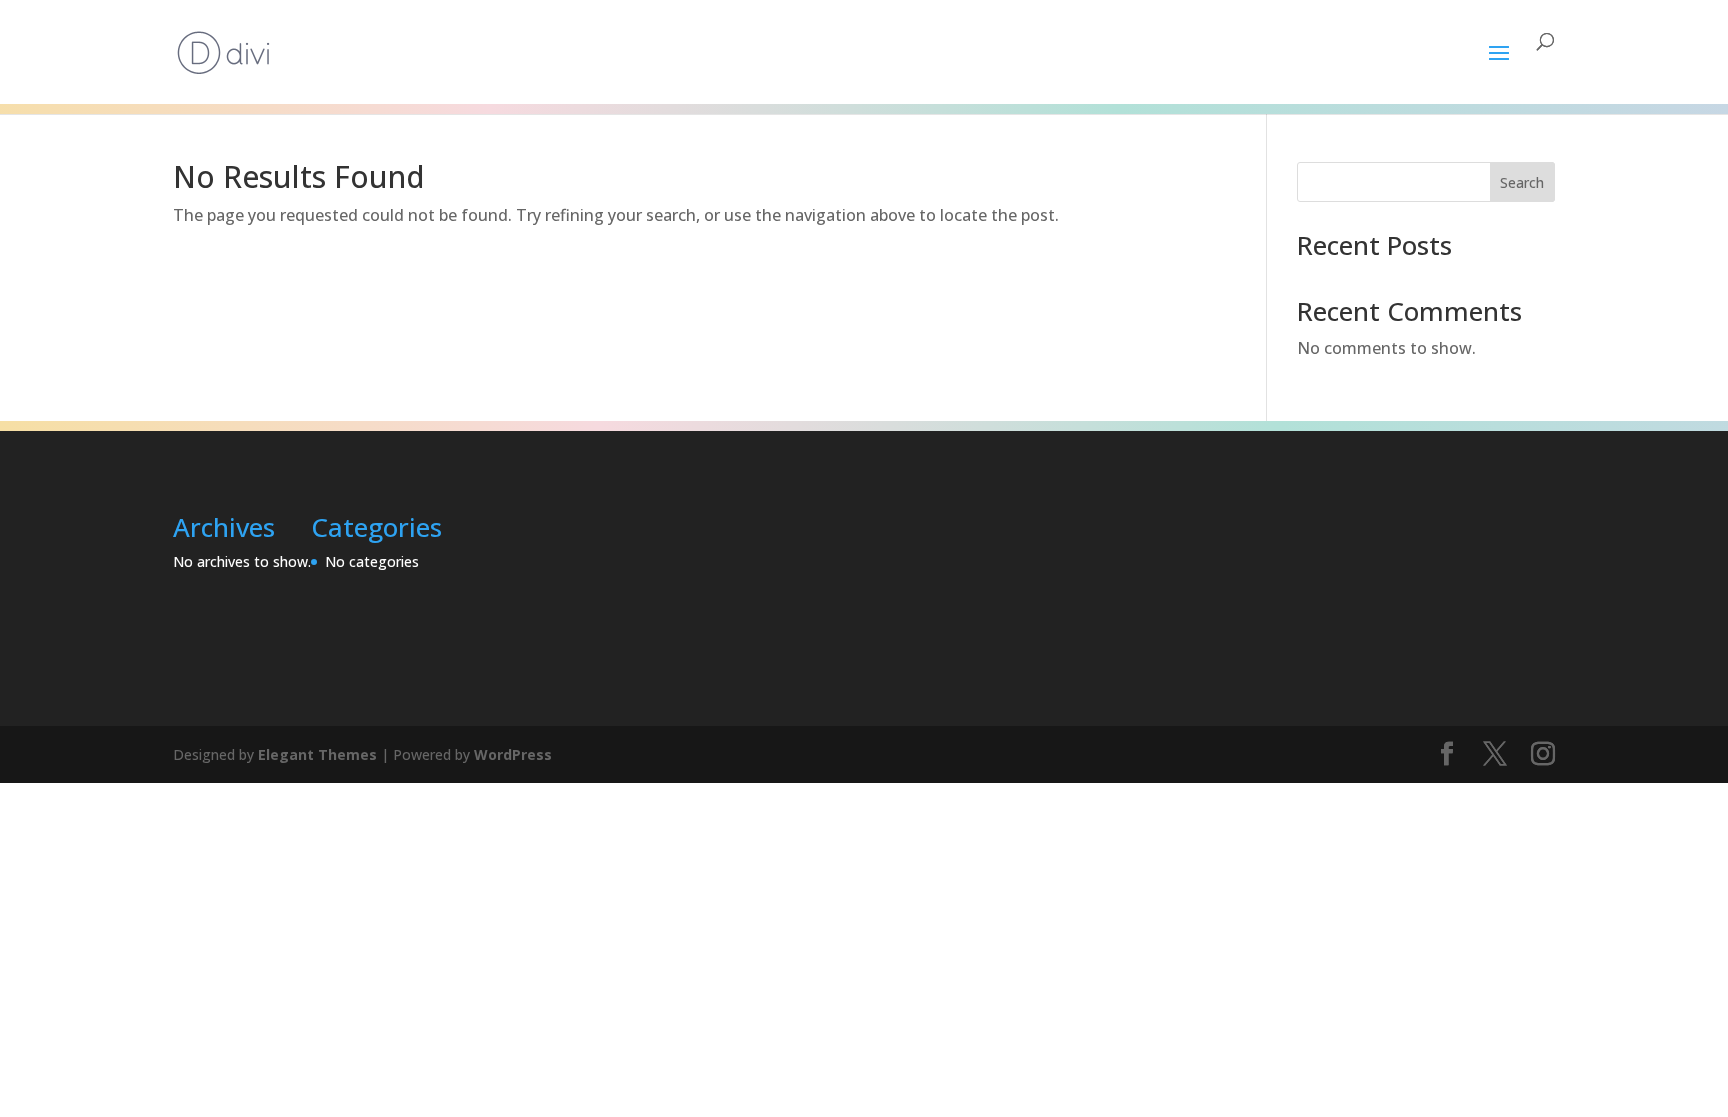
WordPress (513, 754)
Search (1522, 182)
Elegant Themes (317, 754)
